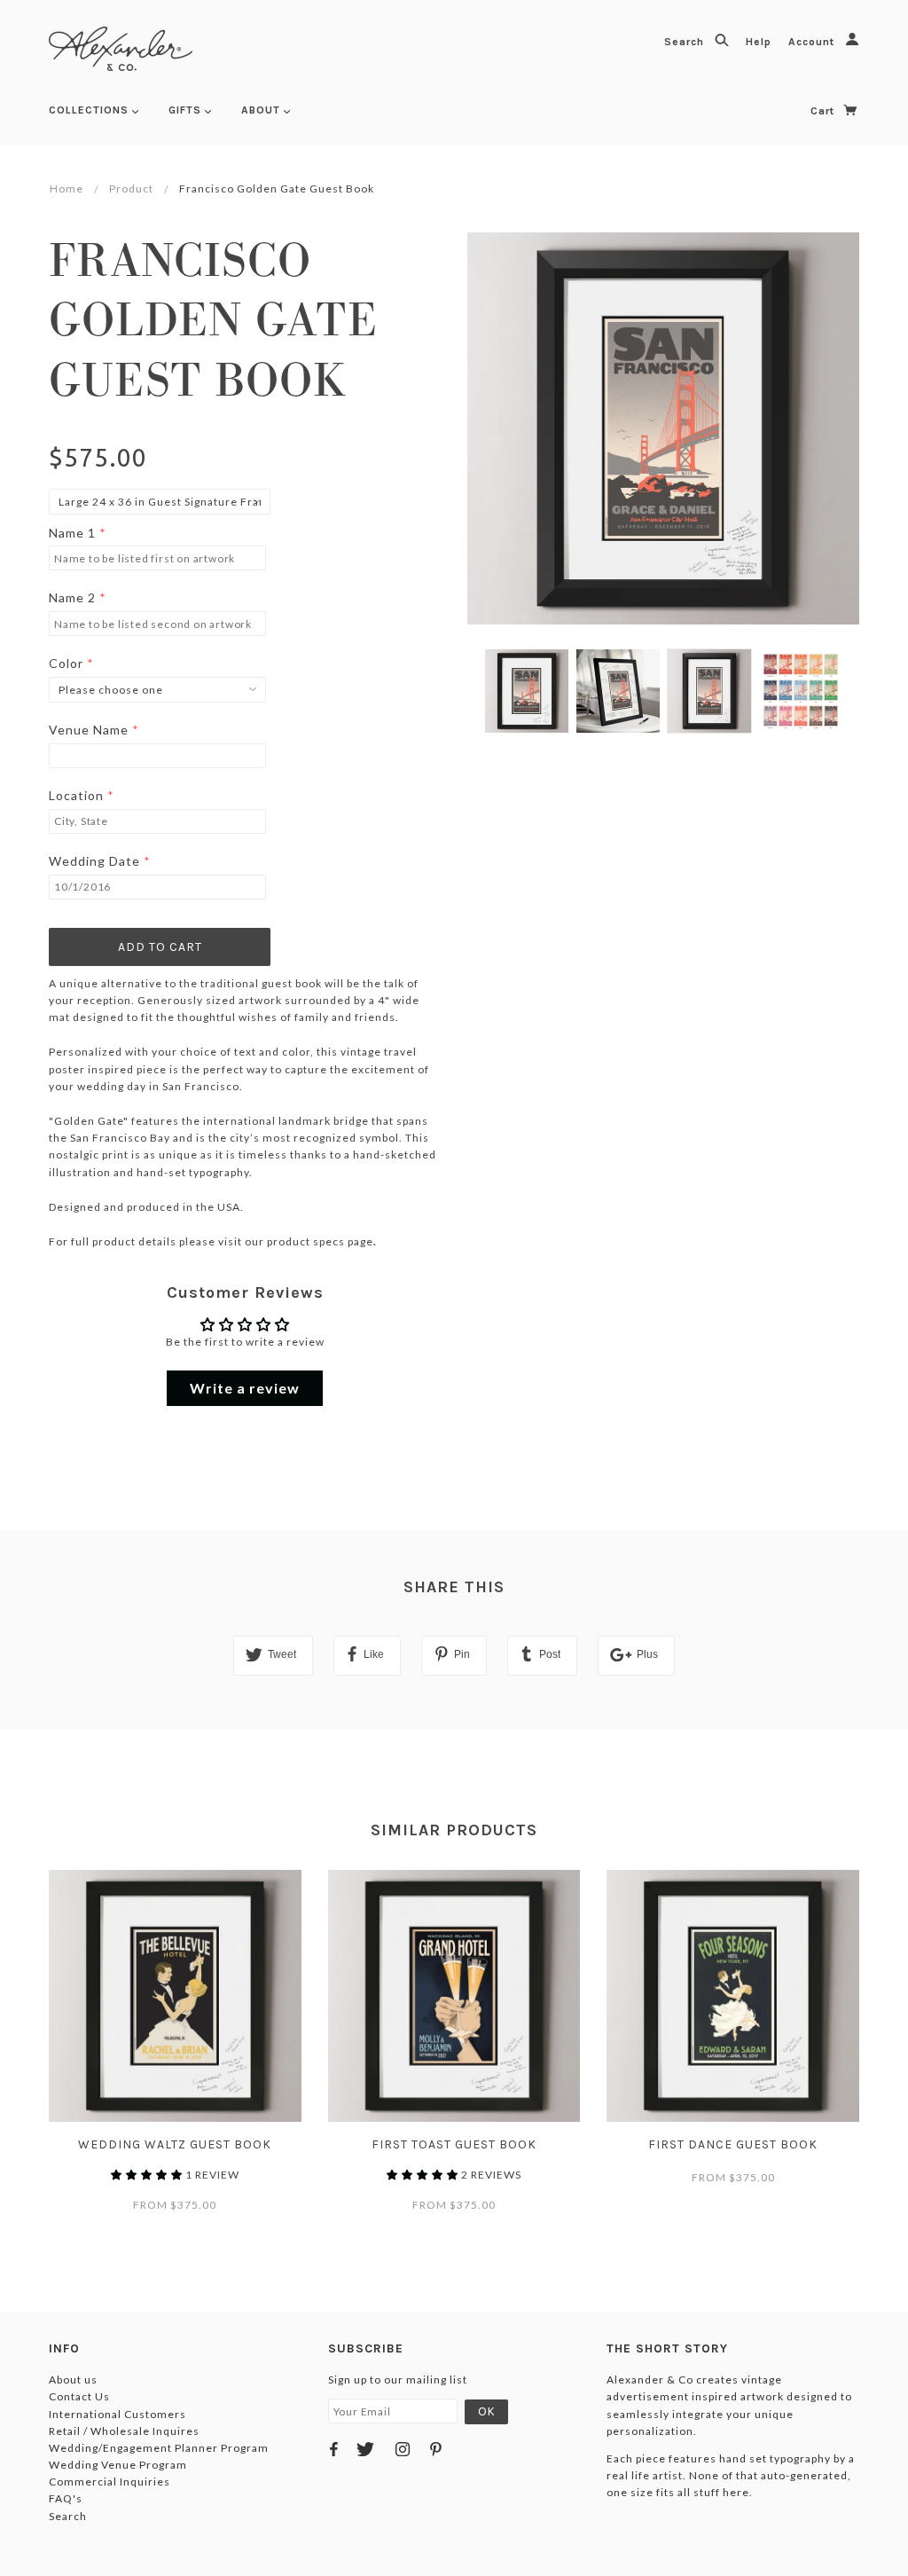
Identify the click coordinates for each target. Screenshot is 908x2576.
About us (73, 2380)
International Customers (117, 2414)
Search (686, 42)
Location (76, 795)
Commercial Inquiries (110, 2482)
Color (66, 663)
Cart (824, 111)
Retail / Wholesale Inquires (124, 2431)
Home (67, 188)
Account (813, 42)
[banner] (121, 49)
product (131, 188)
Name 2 (72, 597)
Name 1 (72, 533)
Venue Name (89, 730)
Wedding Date (94, 861)
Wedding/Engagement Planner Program (159, 2448)
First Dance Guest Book (733, 2144)
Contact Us (79, 2396)
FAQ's (66, 2498)
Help (760, 42)
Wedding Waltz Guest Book (175, 2144)
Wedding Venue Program (118, 2465)
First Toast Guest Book (454, 2144)
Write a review (245, 1388)
